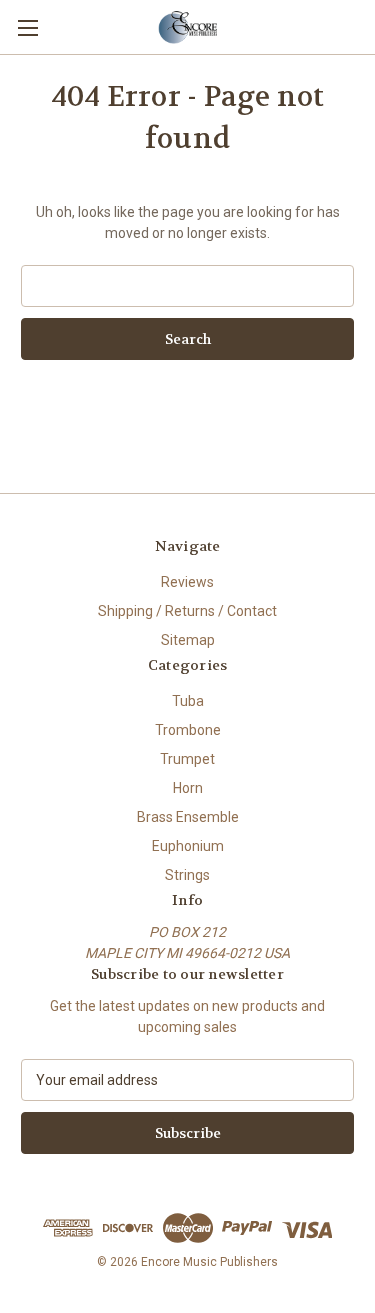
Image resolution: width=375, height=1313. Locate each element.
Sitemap (188, 640)
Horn (188, 788)
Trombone (188, 730)
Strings (187, 875)
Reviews (187, 582)
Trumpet (187, 759)
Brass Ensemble (188, 817)
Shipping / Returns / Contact (187, 611)
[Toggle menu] (27, 27)
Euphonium (188, 846)
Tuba (188, 701)
